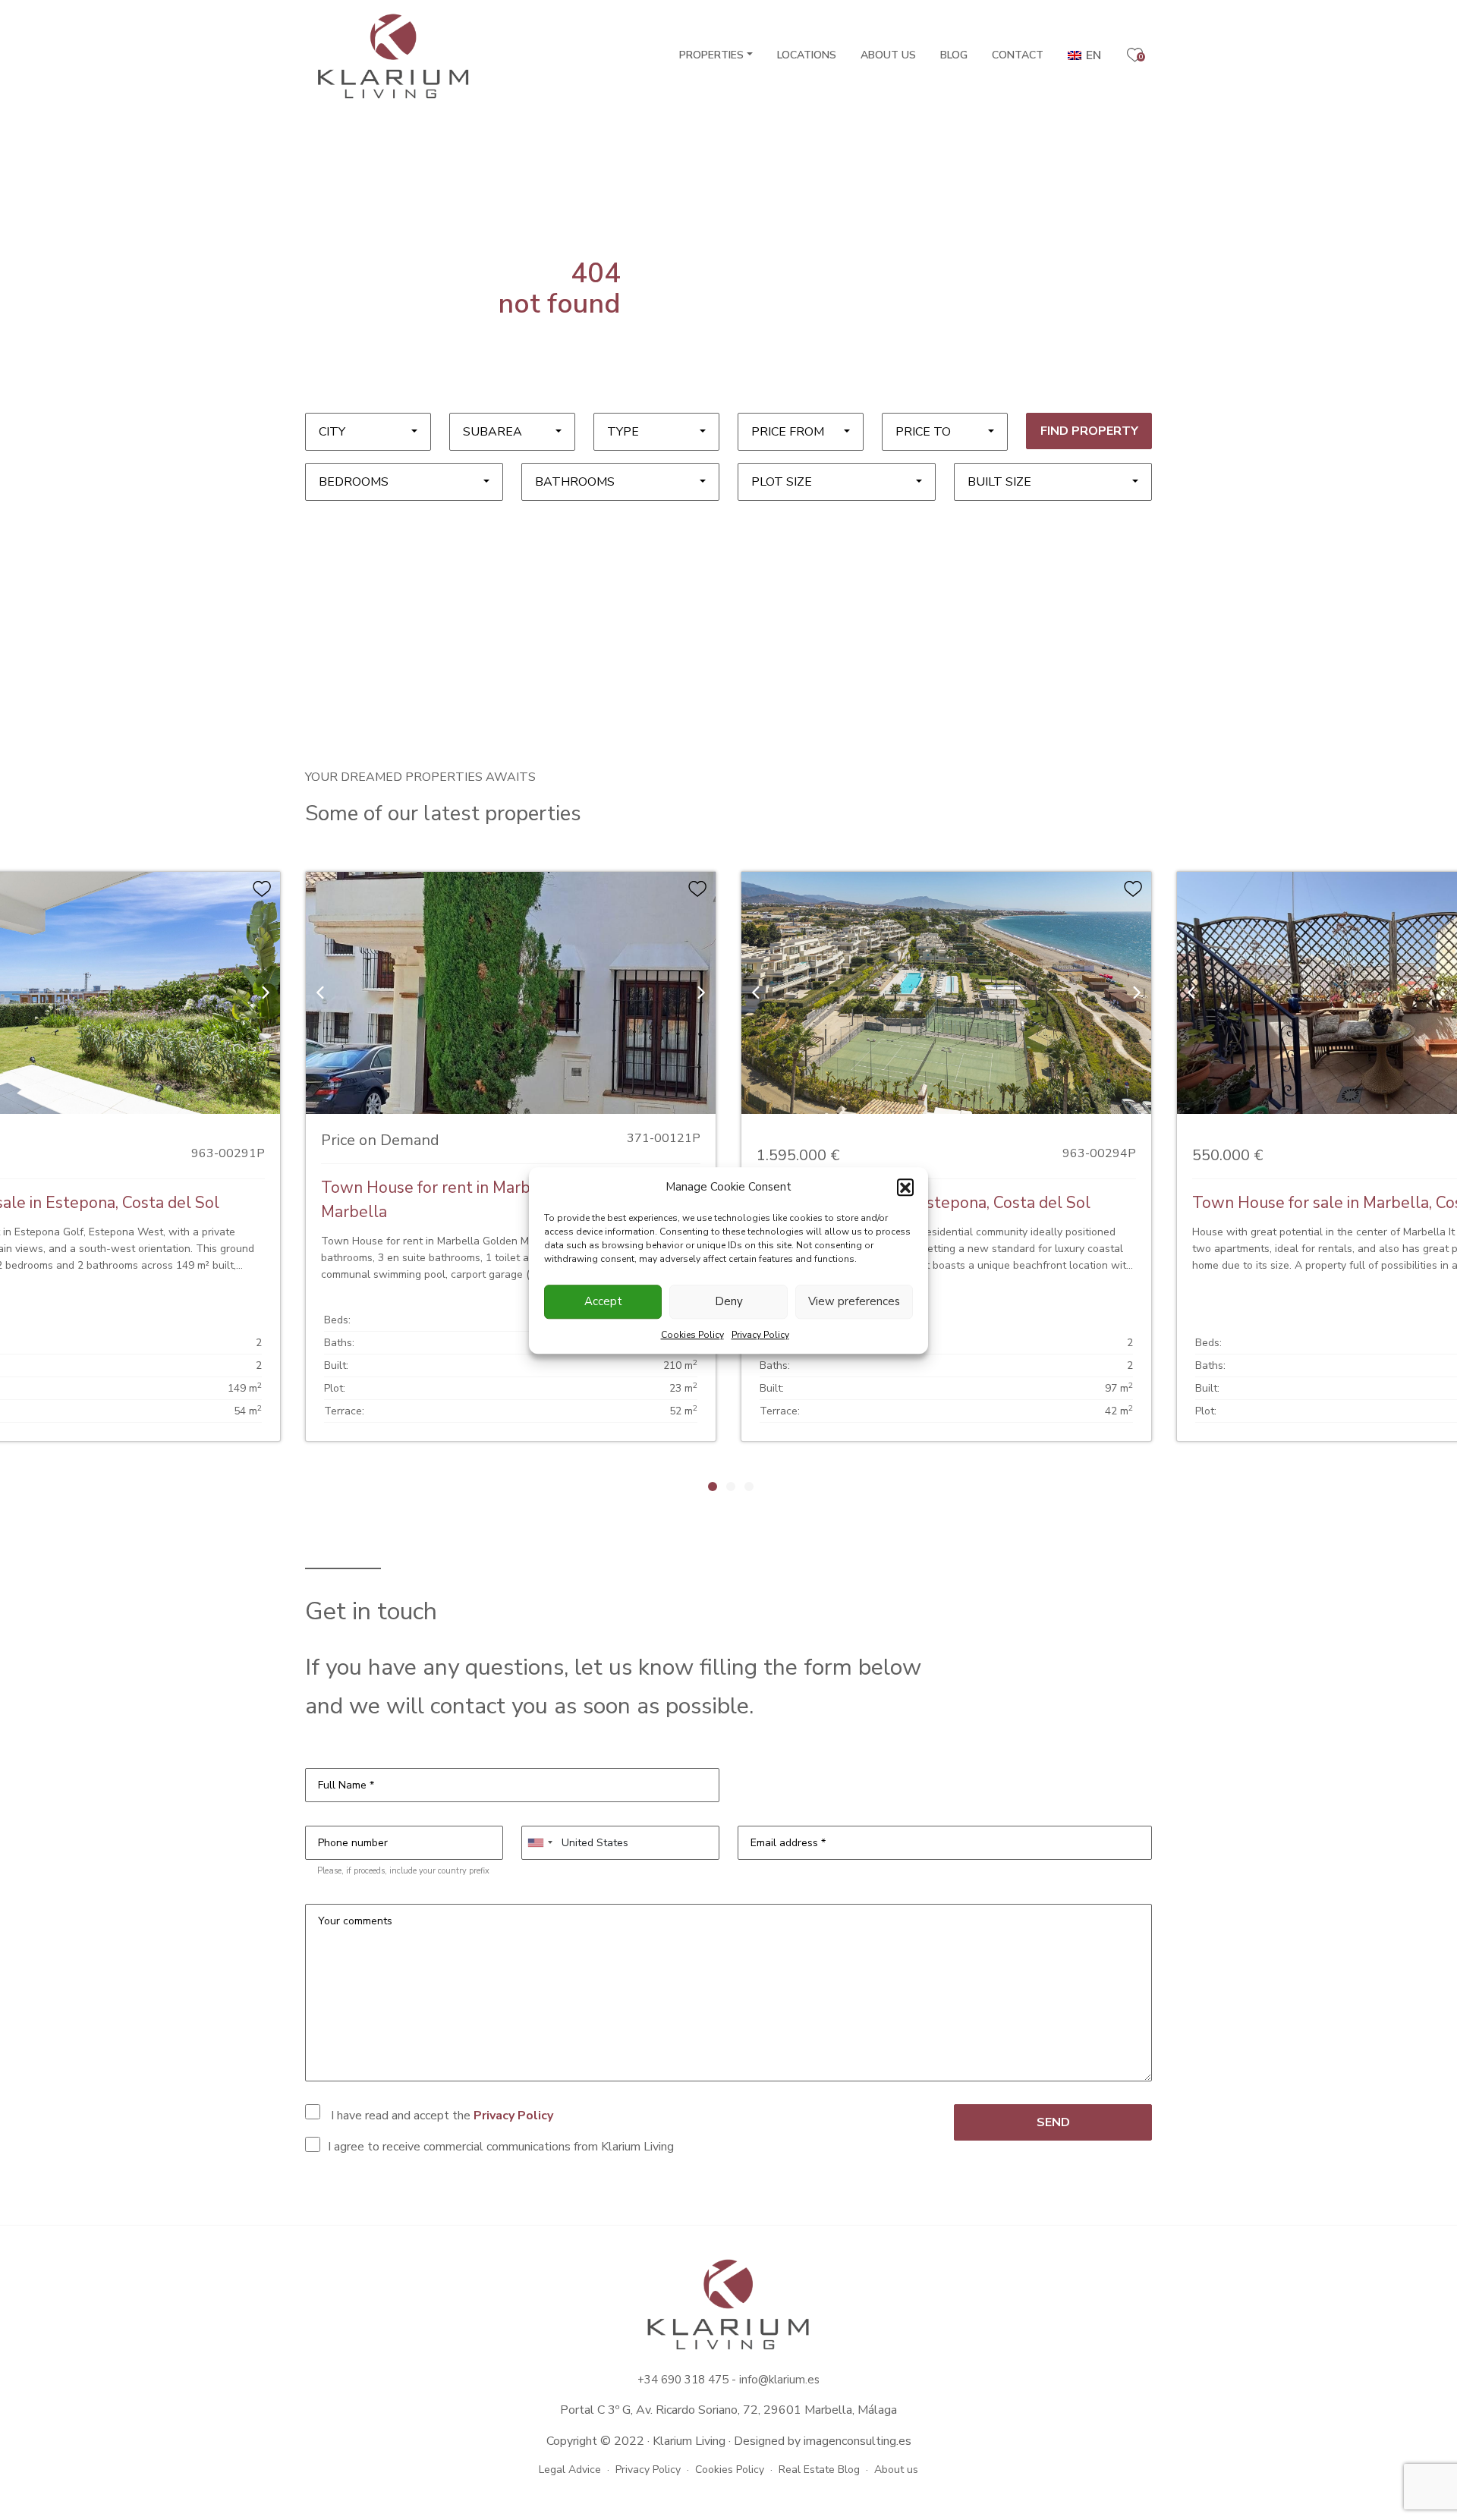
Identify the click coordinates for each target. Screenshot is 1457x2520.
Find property (1089, 431)
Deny (729, 1301)
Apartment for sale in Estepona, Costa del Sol (924, 1203)
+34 (649, 2380)
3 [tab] (749, 1487)
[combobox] (368, 432)
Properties (711, 55)
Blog (954, 55)
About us (888, 55)
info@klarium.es (779, 2380)
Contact (1018, 55)
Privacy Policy (760, 1334)
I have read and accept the (441, 2116)
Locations (807, 55)
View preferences (854, 1301)
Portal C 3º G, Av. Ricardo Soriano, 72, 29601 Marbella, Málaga (728, 2410)
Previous (537, 1486)
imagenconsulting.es (858, 2441)
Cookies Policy (692, 1334)
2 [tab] (731, 1487)
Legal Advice (570, 2470)
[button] (905, 1187)
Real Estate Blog (819, 2470)
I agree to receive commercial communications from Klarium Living (501, 2147)
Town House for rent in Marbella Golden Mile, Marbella (487, 1200)
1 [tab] (713, 1487)
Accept (603, 1301)
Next (920, 1486)
